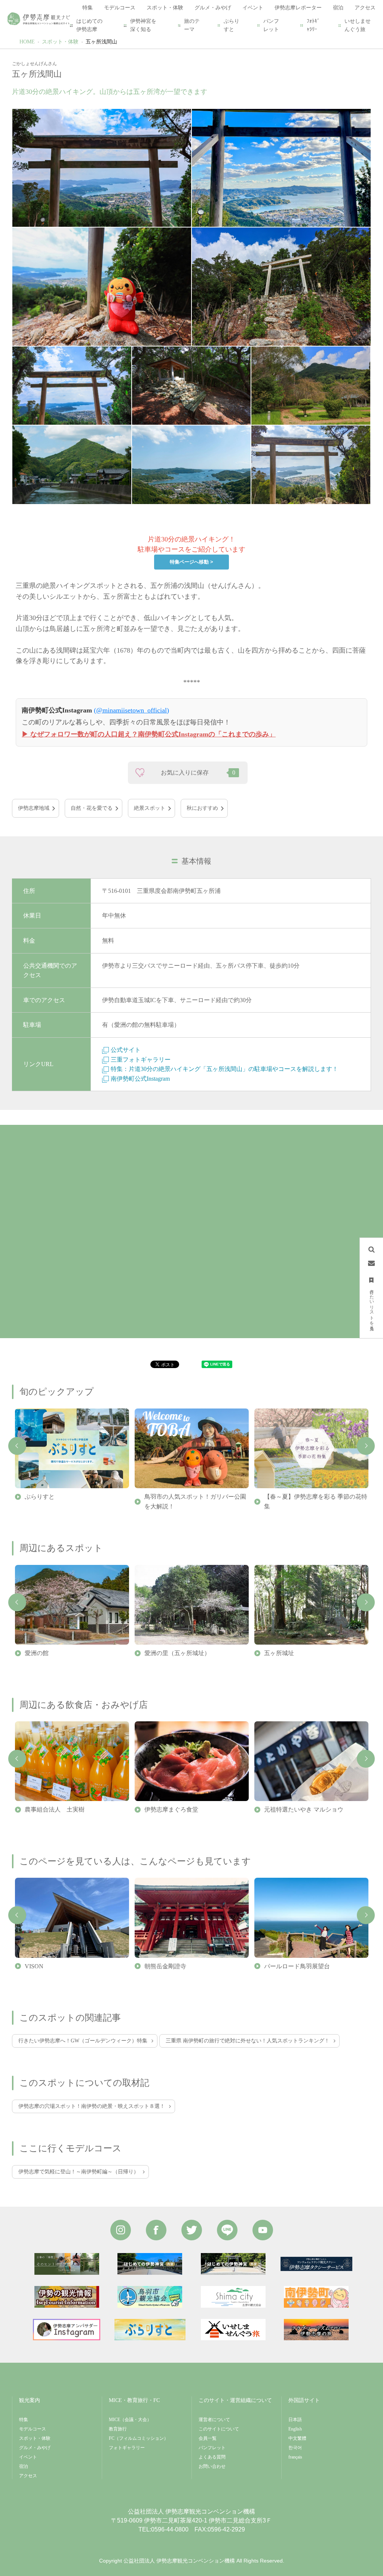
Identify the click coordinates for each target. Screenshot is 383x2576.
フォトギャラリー (127, 2448)
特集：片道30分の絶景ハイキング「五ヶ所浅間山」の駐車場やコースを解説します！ (224, 1069)
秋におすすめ (202, 808)
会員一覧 (208, 2438)
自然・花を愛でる (92, 808)
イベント (28, 2457)
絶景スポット (150, 808)
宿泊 (24, 2466)
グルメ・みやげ (35, 2448)
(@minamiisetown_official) (131, 710)
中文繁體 (297, 2438)
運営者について (214, 2420)
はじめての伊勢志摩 (89, 25)
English (295, 2429)
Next (366, 1446)
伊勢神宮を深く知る (143, 25)
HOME (27, 42)
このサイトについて (219, 2429)
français (295, 2457)
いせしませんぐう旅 (358, 25)
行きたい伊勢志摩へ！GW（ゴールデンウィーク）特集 (83, 2041)
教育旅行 (118, 2429)
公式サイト (126, 1050)
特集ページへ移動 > (191, 562)
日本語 (295, 2420)
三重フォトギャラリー (141, 1060)
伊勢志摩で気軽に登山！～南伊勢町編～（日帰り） (79, 2172)
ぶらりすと (232, 25)
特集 (24, 2420)
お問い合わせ (212, 2466)
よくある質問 (212, 2457)
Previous (17, 1446)
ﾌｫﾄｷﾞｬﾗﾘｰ (313, 25)
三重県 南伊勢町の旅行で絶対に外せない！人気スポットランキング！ (248, 2041)
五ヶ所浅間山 (101, 42)
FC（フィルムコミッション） (139, 2438)
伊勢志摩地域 (34, 808)
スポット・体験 (60, 42)
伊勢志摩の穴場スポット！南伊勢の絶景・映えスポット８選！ (92, 2106)
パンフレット (271, 25)
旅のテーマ (192, 25)
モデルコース (33, 2429)
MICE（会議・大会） (130, 2420)
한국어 (295, 2448)
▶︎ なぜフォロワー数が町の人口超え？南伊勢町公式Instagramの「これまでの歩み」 (149, 734)
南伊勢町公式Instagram (140, 1079)
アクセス (28, 2476)
